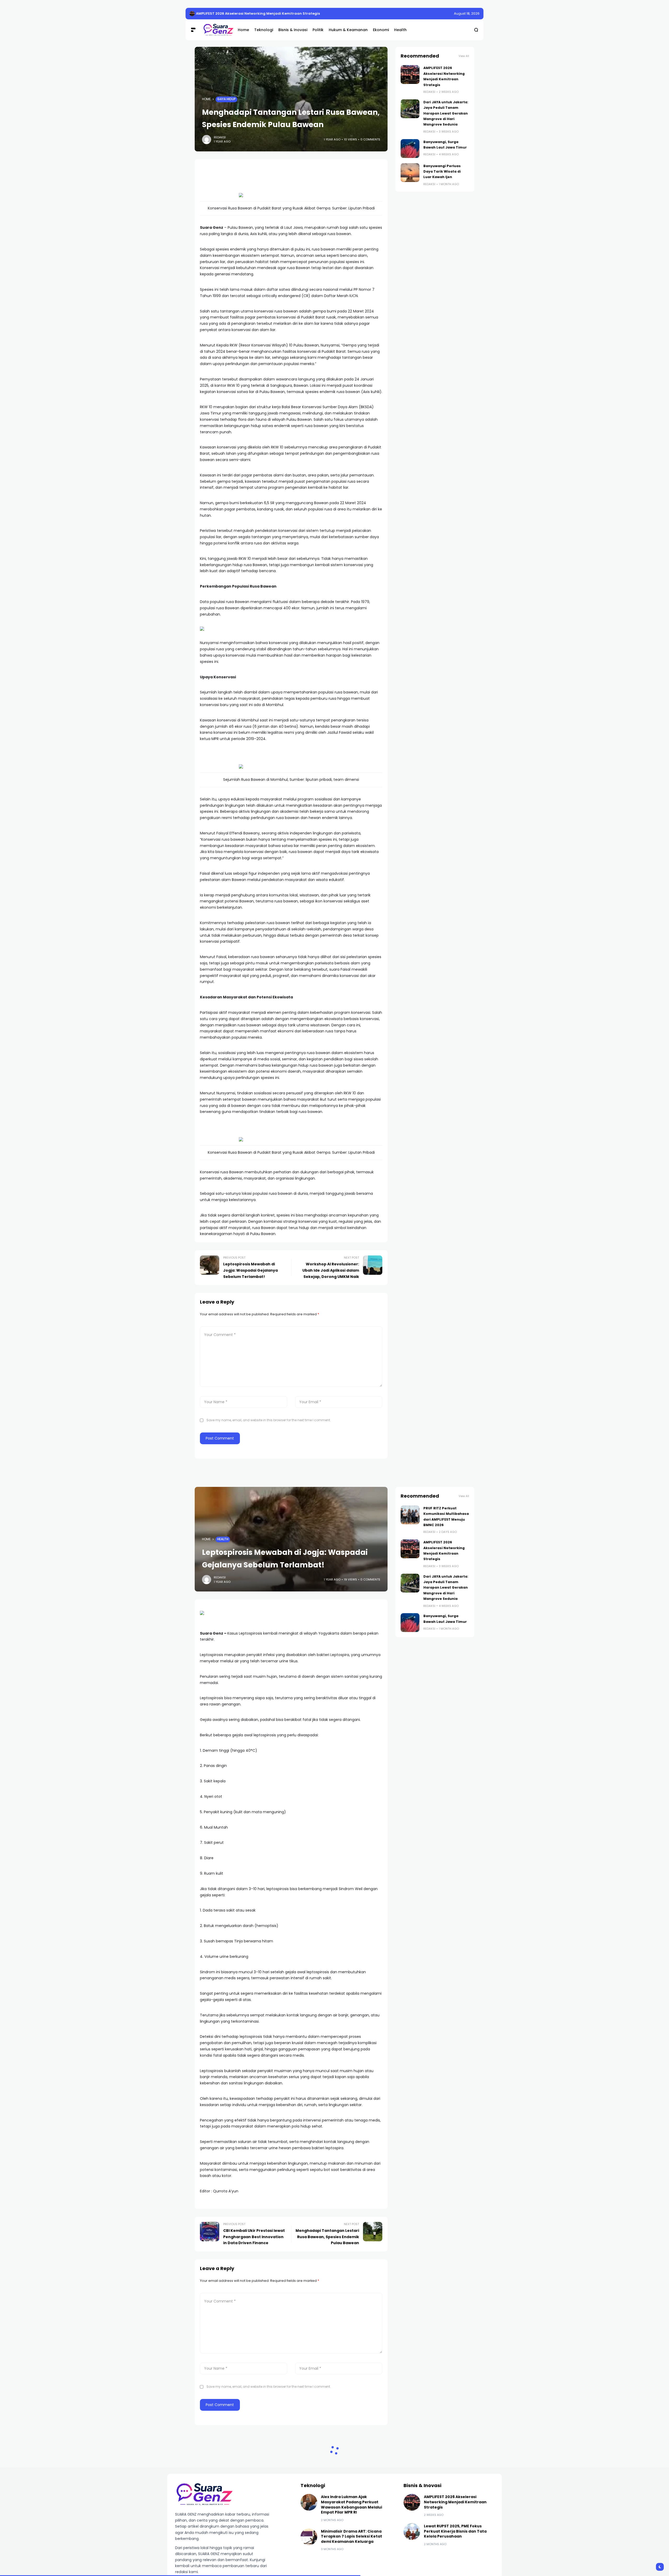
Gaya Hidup (226, 99)
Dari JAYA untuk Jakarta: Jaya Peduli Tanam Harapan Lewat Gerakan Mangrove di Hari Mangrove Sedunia (294, 13)
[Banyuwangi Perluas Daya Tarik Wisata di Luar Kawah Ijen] (410, 173)
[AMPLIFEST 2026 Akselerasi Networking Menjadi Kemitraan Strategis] (410, 75)
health (223, 1539)
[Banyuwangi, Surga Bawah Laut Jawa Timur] (410, 149)
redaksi (220, 137)
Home (206, 99)
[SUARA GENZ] (216, 30)
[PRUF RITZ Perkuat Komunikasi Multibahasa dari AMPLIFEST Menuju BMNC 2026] (410, 1515)
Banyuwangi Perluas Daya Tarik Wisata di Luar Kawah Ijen (442, 172)
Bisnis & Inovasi (230, 2506)
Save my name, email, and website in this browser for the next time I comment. (269, 1420)
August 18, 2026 (467, 13)
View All (464, 56)
